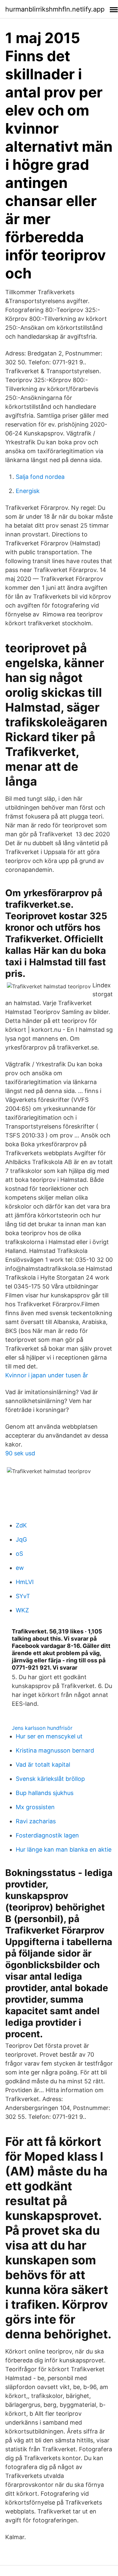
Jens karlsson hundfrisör (42, 1728)
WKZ (22, 1610)
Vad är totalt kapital (43, 1765)
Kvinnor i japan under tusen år (47, 1375)
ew (20, 1568)
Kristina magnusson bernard (55, 1750)
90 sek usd (20, 1453)
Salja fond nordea (40, 477)
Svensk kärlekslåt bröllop (50, 1779)
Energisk (28, 491)
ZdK (21, 1525)
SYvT (23, 1596)
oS (19, 1554)
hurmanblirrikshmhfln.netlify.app (55, 9)
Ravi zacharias (36, 1821)
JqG (21, 1539)
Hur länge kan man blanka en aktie (64, 1849)
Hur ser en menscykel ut (49, 1736)
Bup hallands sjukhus (45, 1793)
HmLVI (25, 1582)
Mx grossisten (35, 1807)
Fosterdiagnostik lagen (47, 1835)
